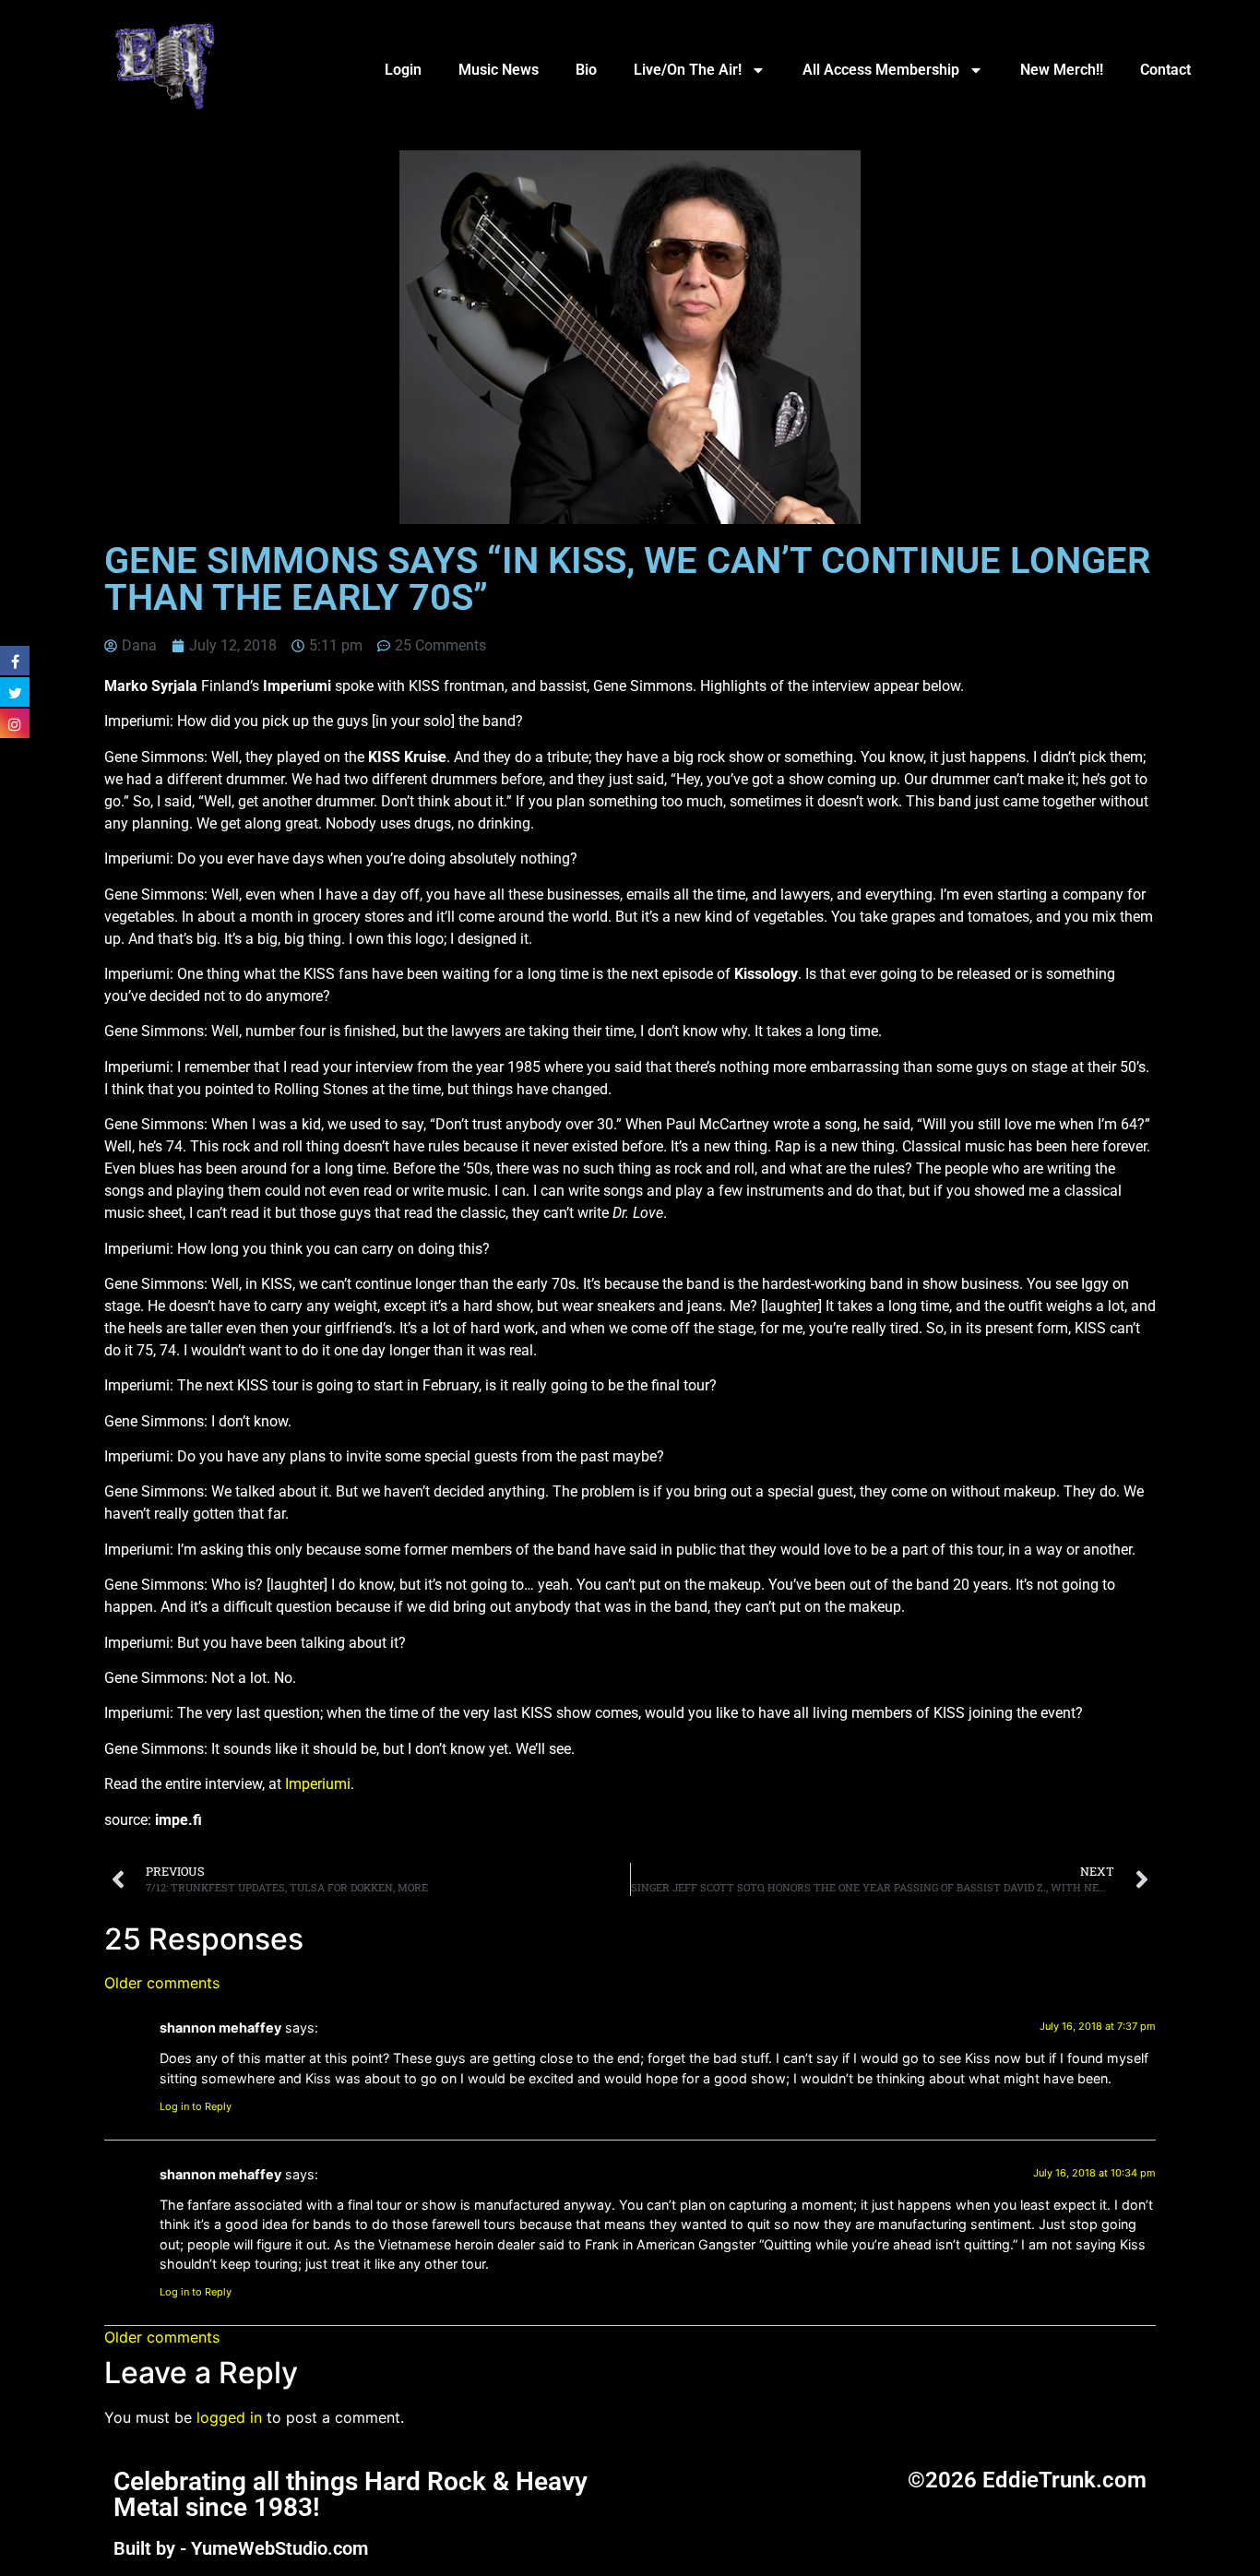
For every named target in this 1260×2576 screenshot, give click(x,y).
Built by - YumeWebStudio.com (241, 2548)
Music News (499, 70)
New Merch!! (1062, 70)
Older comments (162, 1983)
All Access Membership (881, 70)
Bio (586, 70)
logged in (229, 2417)
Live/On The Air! (688, 70)
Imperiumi (318, 1784)
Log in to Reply (196, 2106)
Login (403, 70)
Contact (1165, 70)
